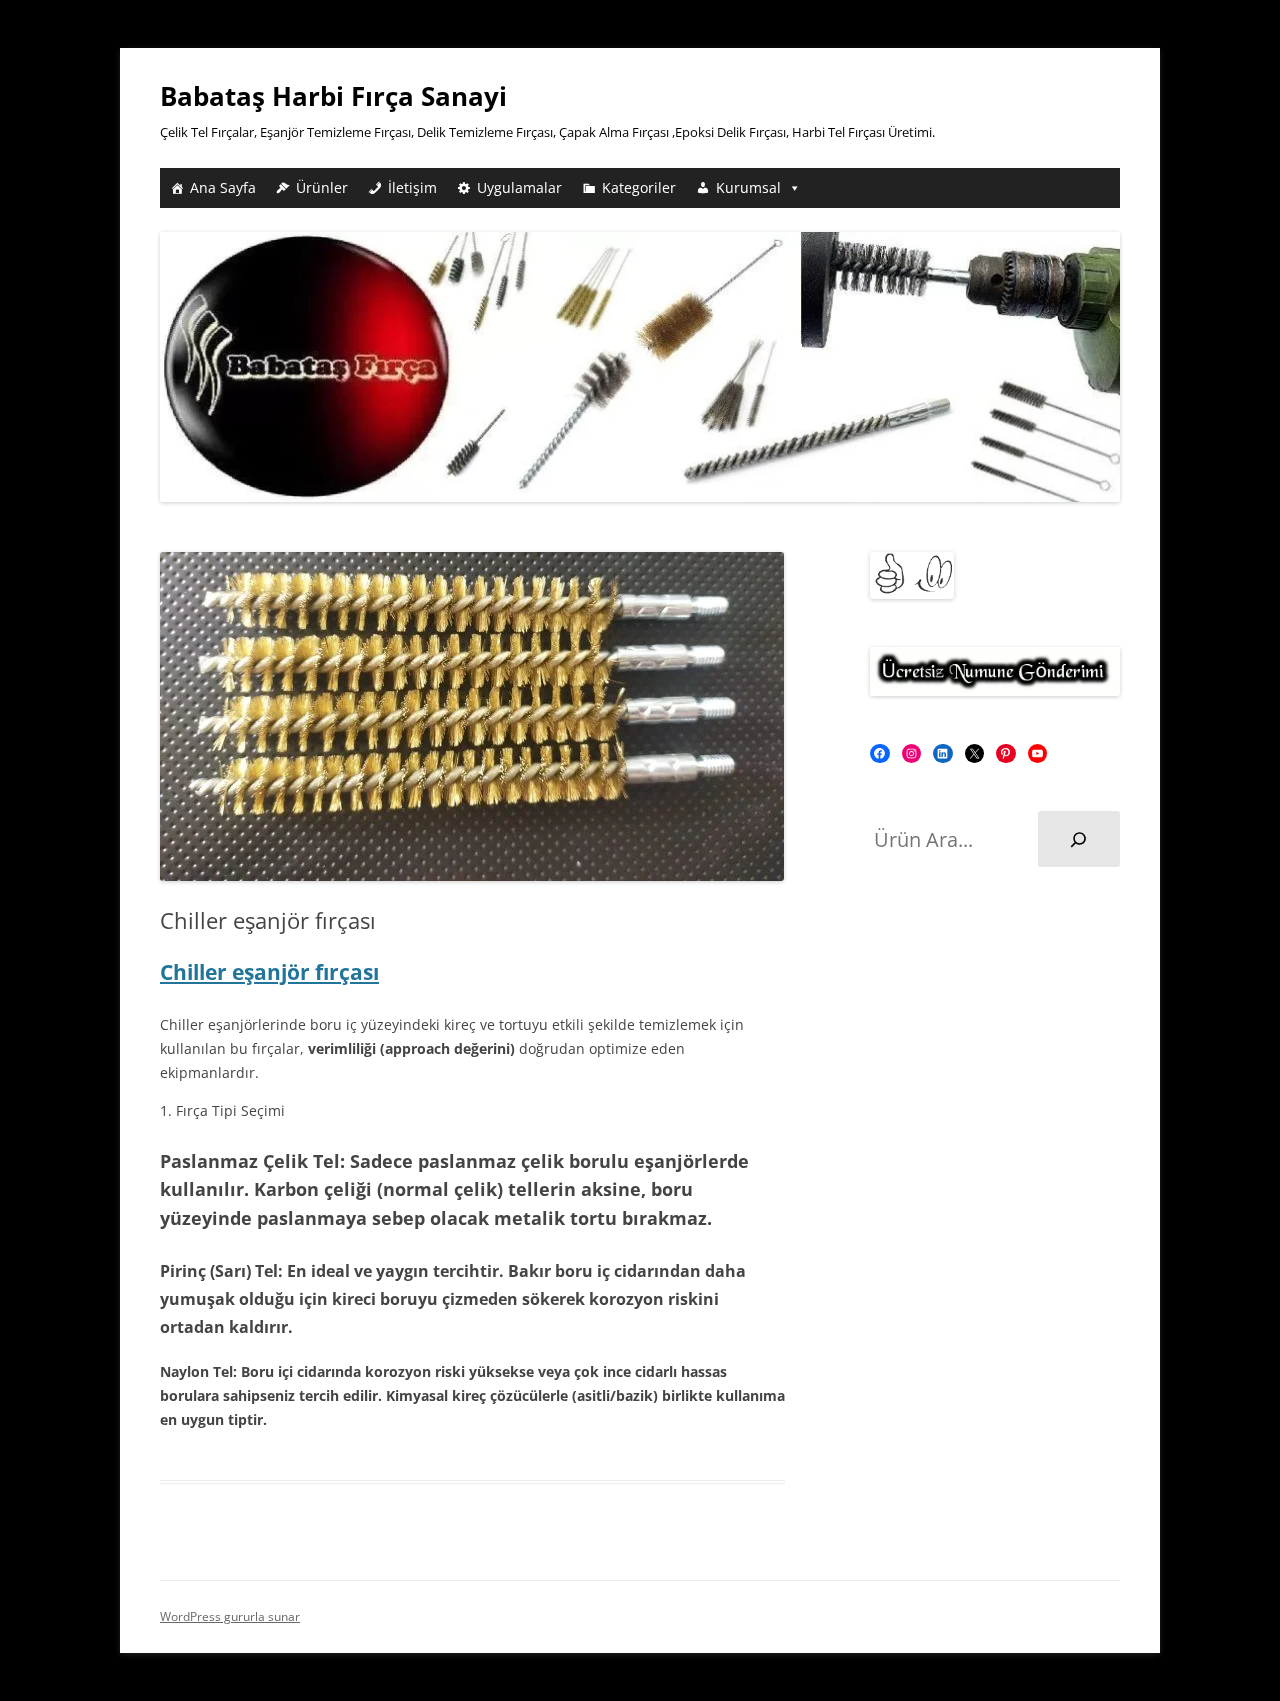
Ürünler (322, 187)
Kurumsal (748, 187)
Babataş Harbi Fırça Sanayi (333, 96)
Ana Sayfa (223, 187)
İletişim (412, 187)
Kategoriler (639, 187)
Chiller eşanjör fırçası (269, 972)
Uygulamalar (519, 187)
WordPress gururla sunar (230, 1616)
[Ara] (1079, 839)
